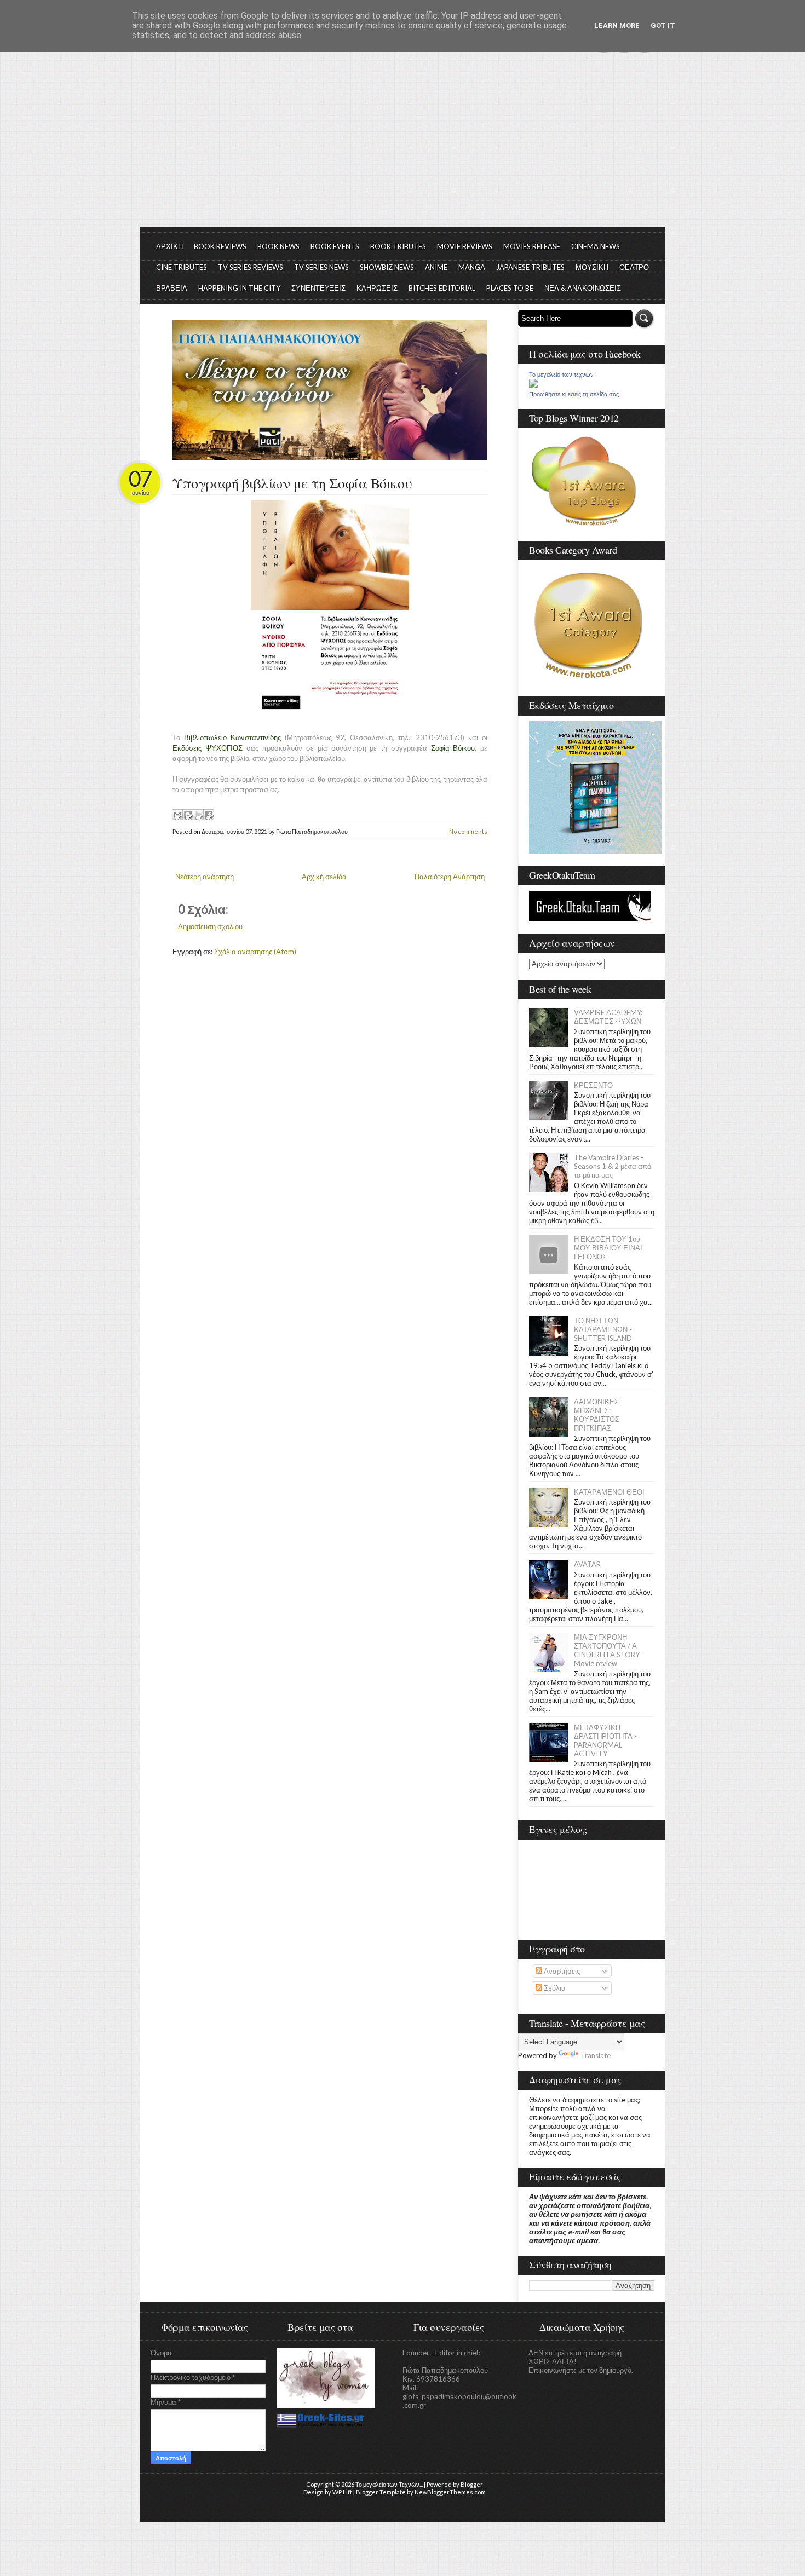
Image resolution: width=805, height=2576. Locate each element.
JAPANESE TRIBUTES (530, 267)
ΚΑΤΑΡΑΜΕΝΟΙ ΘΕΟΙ (609, 1492)
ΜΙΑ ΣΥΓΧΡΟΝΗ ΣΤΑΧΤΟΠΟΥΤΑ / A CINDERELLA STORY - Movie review (609, 1650)
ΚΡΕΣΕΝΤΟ (593, 1085)
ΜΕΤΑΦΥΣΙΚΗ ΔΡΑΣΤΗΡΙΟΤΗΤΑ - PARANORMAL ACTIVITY (605, 1741)
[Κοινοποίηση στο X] (198, 815)
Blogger (472, 2484)
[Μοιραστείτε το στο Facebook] (209, 815)
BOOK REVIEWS (220, 246)
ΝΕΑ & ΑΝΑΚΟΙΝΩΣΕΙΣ (583, 288)
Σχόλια (554, 1988)
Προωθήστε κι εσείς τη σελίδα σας (574, 394)
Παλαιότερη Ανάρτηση (450, 877)
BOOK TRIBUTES (398, 246)
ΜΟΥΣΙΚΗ (592, 267)
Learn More (617, 25)
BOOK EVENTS (335, 246)
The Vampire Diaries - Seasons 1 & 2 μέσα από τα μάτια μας (613, 1166)
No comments (468, 831)
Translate (596, 2055)
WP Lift (342, 2492)
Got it (663, 25)
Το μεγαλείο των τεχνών (561, 374)
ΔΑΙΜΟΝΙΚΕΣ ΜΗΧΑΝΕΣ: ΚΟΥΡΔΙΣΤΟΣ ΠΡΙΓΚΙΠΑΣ (597, 1415)
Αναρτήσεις (561, 1971)
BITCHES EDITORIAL (442, 288)
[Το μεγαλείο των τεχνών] (533, 385)
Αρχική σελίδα (324, 877)
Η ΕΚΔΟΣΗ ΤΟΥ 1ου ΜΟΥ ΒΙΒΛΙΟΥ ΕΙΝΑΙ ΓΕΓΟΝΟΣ (608, 1248)
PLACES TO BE (510, 288)
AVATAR (587, 1564)
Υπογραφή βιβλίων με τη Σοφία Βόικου (292, 483)
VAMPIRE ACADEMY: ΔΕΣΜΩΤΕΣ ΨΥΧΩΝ (608, 1017)
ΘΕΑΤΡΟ (634, 267)
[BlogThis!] (188, 815)
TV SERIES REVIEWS (251, 267)
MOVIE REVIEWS (465, 246)
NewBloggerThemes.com (450, 2492)
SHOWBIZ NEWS (387, 267)
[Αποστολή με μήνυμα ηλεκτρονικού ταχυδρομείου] (177, 815)
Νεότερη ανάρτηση (205, 877)
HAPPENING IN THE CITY (239, 288)
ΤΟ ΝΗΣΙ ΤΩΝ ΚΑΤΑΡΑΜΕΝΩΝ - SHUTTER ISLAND (603, 1329)
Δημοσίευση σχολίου (210, 926)
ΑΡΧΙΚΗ (169, 246)
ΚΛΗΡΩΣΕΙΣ (377, 288)
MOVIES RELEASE (532, 246)
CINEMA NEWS (596, 246)
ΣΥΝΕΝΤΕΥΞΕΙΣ (318, 288)
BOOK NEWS (278, 246)
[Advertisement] (403, 145)
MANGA (472, 267)
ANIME (436, 267)
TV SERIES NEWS (321, 267)
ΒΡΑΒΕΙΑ (172, 288)
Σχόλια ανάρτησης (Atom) (255, 952)
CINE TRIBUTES (182, 267)
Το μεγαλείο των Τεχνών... (389, 2484)
